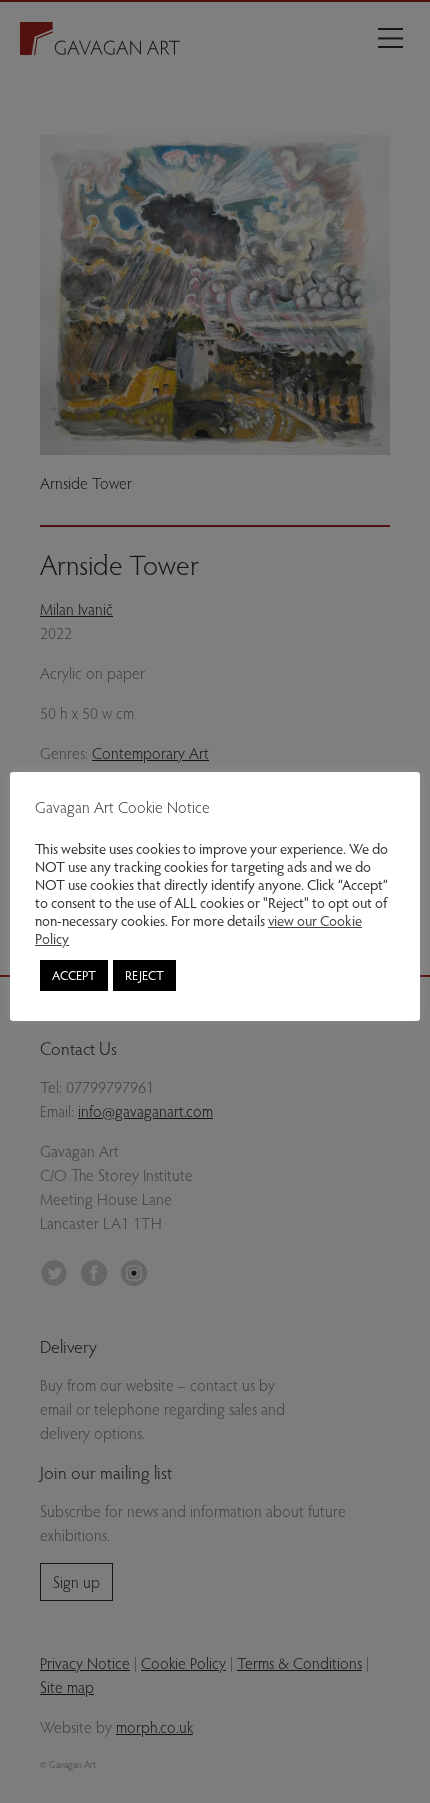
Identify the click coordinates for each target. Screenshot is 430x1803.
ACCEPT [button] (74, 975)
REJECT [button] (144, 975)
